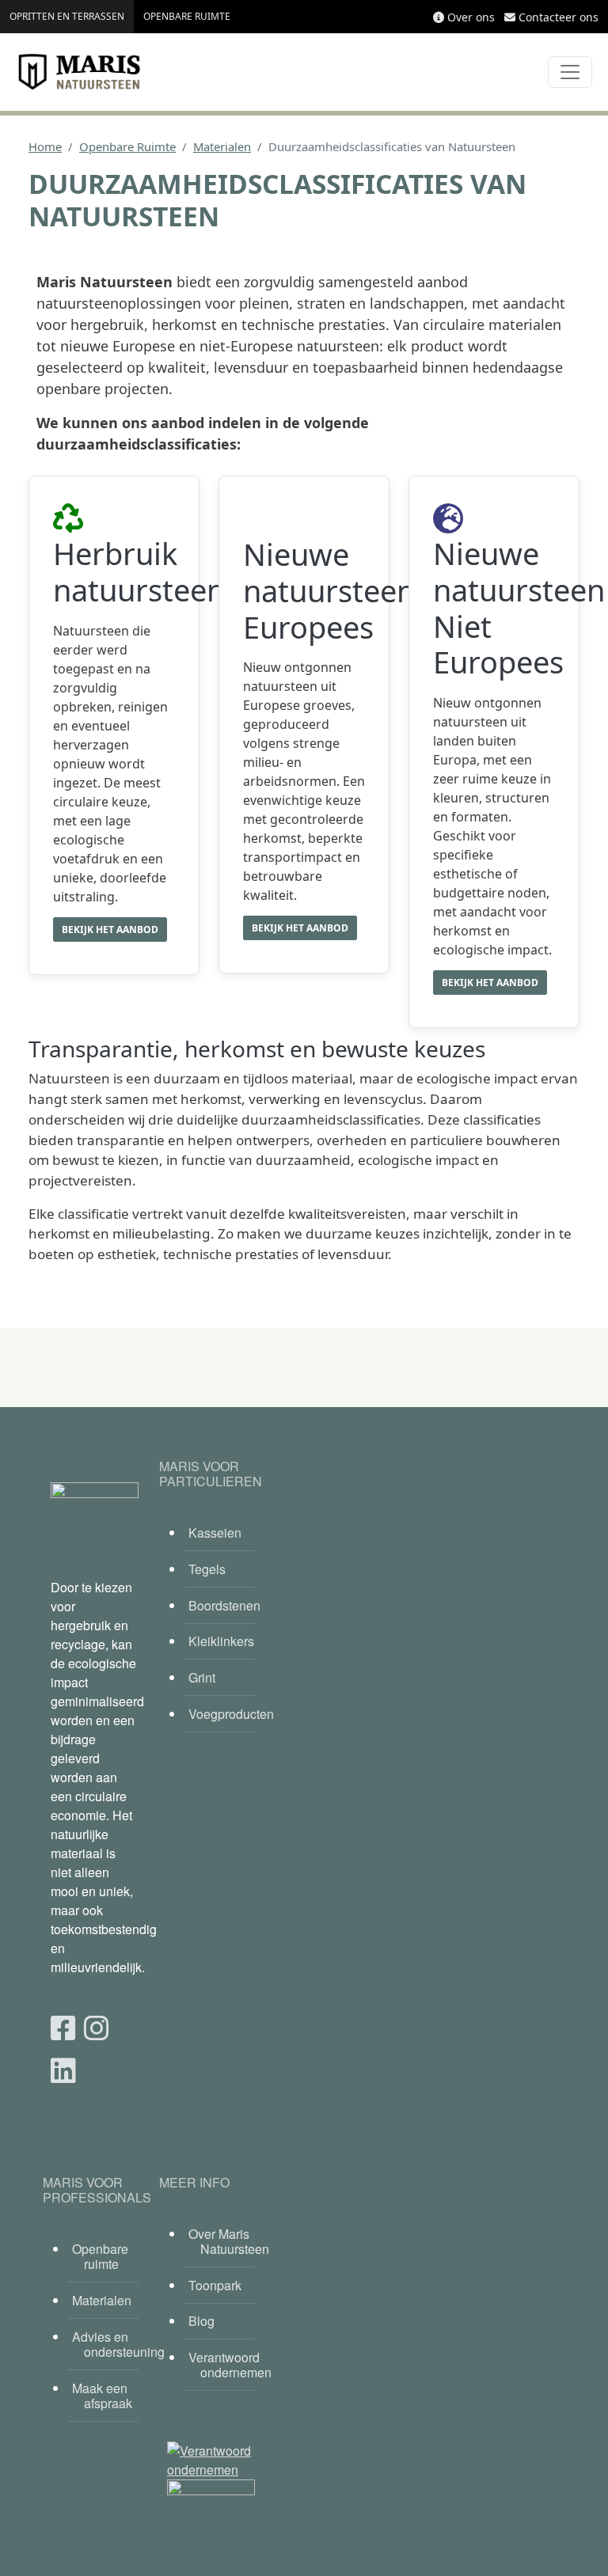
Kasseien (215, 1533)
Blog (201, 2321)
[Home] (79, 72)
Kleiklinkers (221, 1641)
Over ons (471, 17)
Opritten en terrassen (67, 16)
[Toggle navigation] (570, 72)
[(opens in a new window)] (63, 2026)
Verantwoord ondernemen (222, 2365)
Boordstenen (222, 1605)
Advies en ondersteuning (105, 2344)
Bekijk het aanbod (110, 929)
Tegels (207, 1569)
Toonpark (215, 2285)
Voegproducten (222, 1714)
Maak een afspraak (102, 2396)
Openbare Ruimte (127, 146)
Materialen (222, 146)
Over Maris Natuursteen (222, 2241)
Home (45, 146)
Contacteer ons (559, 17)
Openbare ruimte (187, 16)
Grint (202, 1677)
